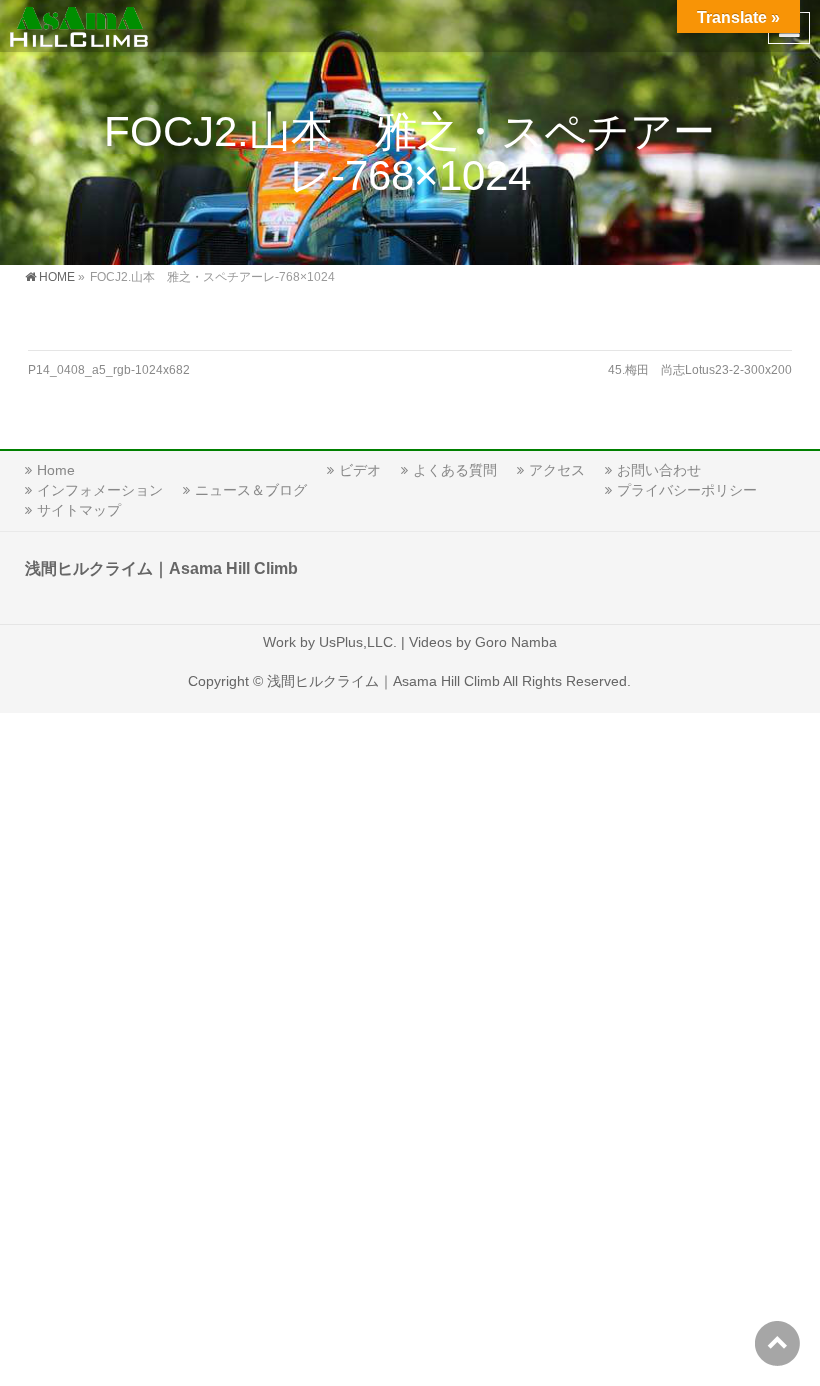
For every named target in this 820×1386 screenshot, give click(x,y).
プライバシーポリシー (687, 490)
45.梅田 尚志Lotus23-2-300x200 (700, 370)
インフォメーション (100, 490)
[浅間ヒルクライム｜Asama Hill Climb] (80, 25)
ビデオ (360, 470)
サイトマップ (79, 510)
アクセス (557, 470)
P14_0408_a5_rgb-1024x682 (109, 370)
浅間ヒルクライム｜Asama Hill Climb (383, 681)
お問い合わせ (659, 470)
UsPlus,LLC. (358, 642)
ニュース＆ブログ (251, 490)
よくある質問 (455, 470)
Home (56, 470)
